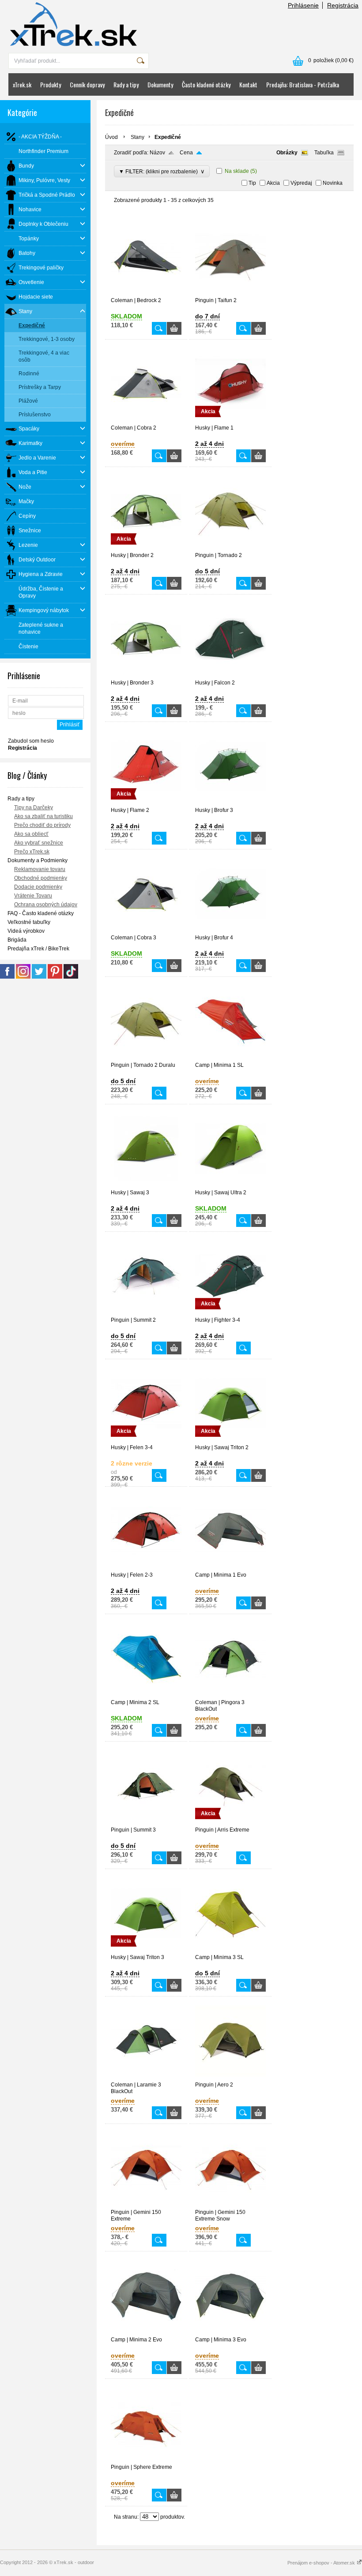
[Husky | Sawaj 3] (146, 1185)
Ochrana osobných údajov (46, 905)
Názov (157, 153)
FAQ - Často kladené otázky (41, 913)
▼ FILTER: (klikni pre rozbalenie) (162, 171)
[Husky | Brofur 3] (230, 803)
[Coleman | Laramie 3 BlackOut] (146, 2078)
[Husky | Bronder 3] (146, 676)
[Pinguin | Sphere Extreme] (146, 2460)
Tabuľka (324, 153)
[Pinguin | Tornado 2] (230, 548)
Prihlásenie (303, 5)
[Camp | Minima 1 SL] (230, 1058)
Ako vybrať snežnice (39, 843)
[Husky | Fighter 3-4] (230, 1313)
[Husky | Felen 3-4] (146, 1440)
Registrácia (343, 5)
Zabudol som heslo (31, 741)
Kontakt (248, 84)
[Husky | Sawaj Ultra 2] (230, 1185)
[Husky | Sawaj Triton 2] (230, 1440)
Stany (138, 137)
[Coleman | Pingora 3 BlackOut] (230, 1695)
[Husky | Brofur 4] (230, 931)
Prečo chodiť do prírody (42, 825)
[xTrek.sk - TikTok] (71, 977)
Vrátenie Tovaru (33, 896)
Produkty (51, 84)
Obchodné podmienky (41, 878)
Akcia (273, 183)
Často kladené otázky (206, 84)
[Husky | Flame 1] (230, 421)
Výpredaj (301, 183)
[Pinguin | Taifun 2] (230, 293)
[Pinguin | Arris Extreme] (230, 1823)
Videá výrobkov (26, 931)
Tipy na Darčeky (34, 808)
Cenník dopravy (87, 84)
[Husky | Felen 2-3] (146, 1568)
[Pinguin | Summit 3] (146, 1823)
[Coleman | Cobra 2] (146, 421)
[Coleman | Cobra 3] (146, 931)
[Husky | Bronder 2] (146, 548)
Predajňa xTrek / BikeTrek (38, 949)
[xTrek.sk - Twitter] (39, 977)
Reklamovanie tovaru (40, 869)
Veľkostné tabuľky (29, 922)
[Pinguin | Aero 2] (230, 2078)
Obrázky (287, 153)
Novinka (333, 183)
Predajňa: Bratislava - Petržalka (303, 84)
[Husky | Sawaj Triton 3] (146, 1950)
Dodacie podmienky (38, 887)
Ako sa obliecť (31, 834)
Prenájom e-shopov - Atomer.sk (322, 2563)
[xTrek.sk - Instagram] (23, 977)
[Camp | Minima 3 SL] (230, 1950)
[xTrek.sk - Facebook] (7, 977)
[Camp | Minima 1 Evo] (230, 1568)
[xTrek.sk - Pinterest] (55, 977)
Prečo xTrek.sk (32, 852)
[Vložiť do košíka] (174, 328)
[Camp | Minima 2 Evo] (146, 2333)
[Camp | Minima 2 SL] (146, 1695)
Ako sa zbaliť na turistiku (43, 816)
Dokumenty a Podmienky (38, 860)
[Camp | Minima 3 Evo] (230, 2333)
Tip (252, 183)
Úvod (111, 137)
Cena (186, 153)
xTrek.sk (22, 84)
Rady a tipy (126, 84)
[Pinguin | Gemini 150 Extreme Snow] (230, 2205)
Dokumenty (160, 84)
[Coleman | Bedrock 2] (146, 293)
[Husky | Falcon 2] (230, 676)
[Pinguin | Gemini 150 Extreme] (146, 2205)
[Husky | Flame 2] (146, 803)
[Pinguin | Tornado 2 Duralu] (146, 1058)
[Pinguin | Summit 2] (146, 1313)
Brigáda (17, 940)
